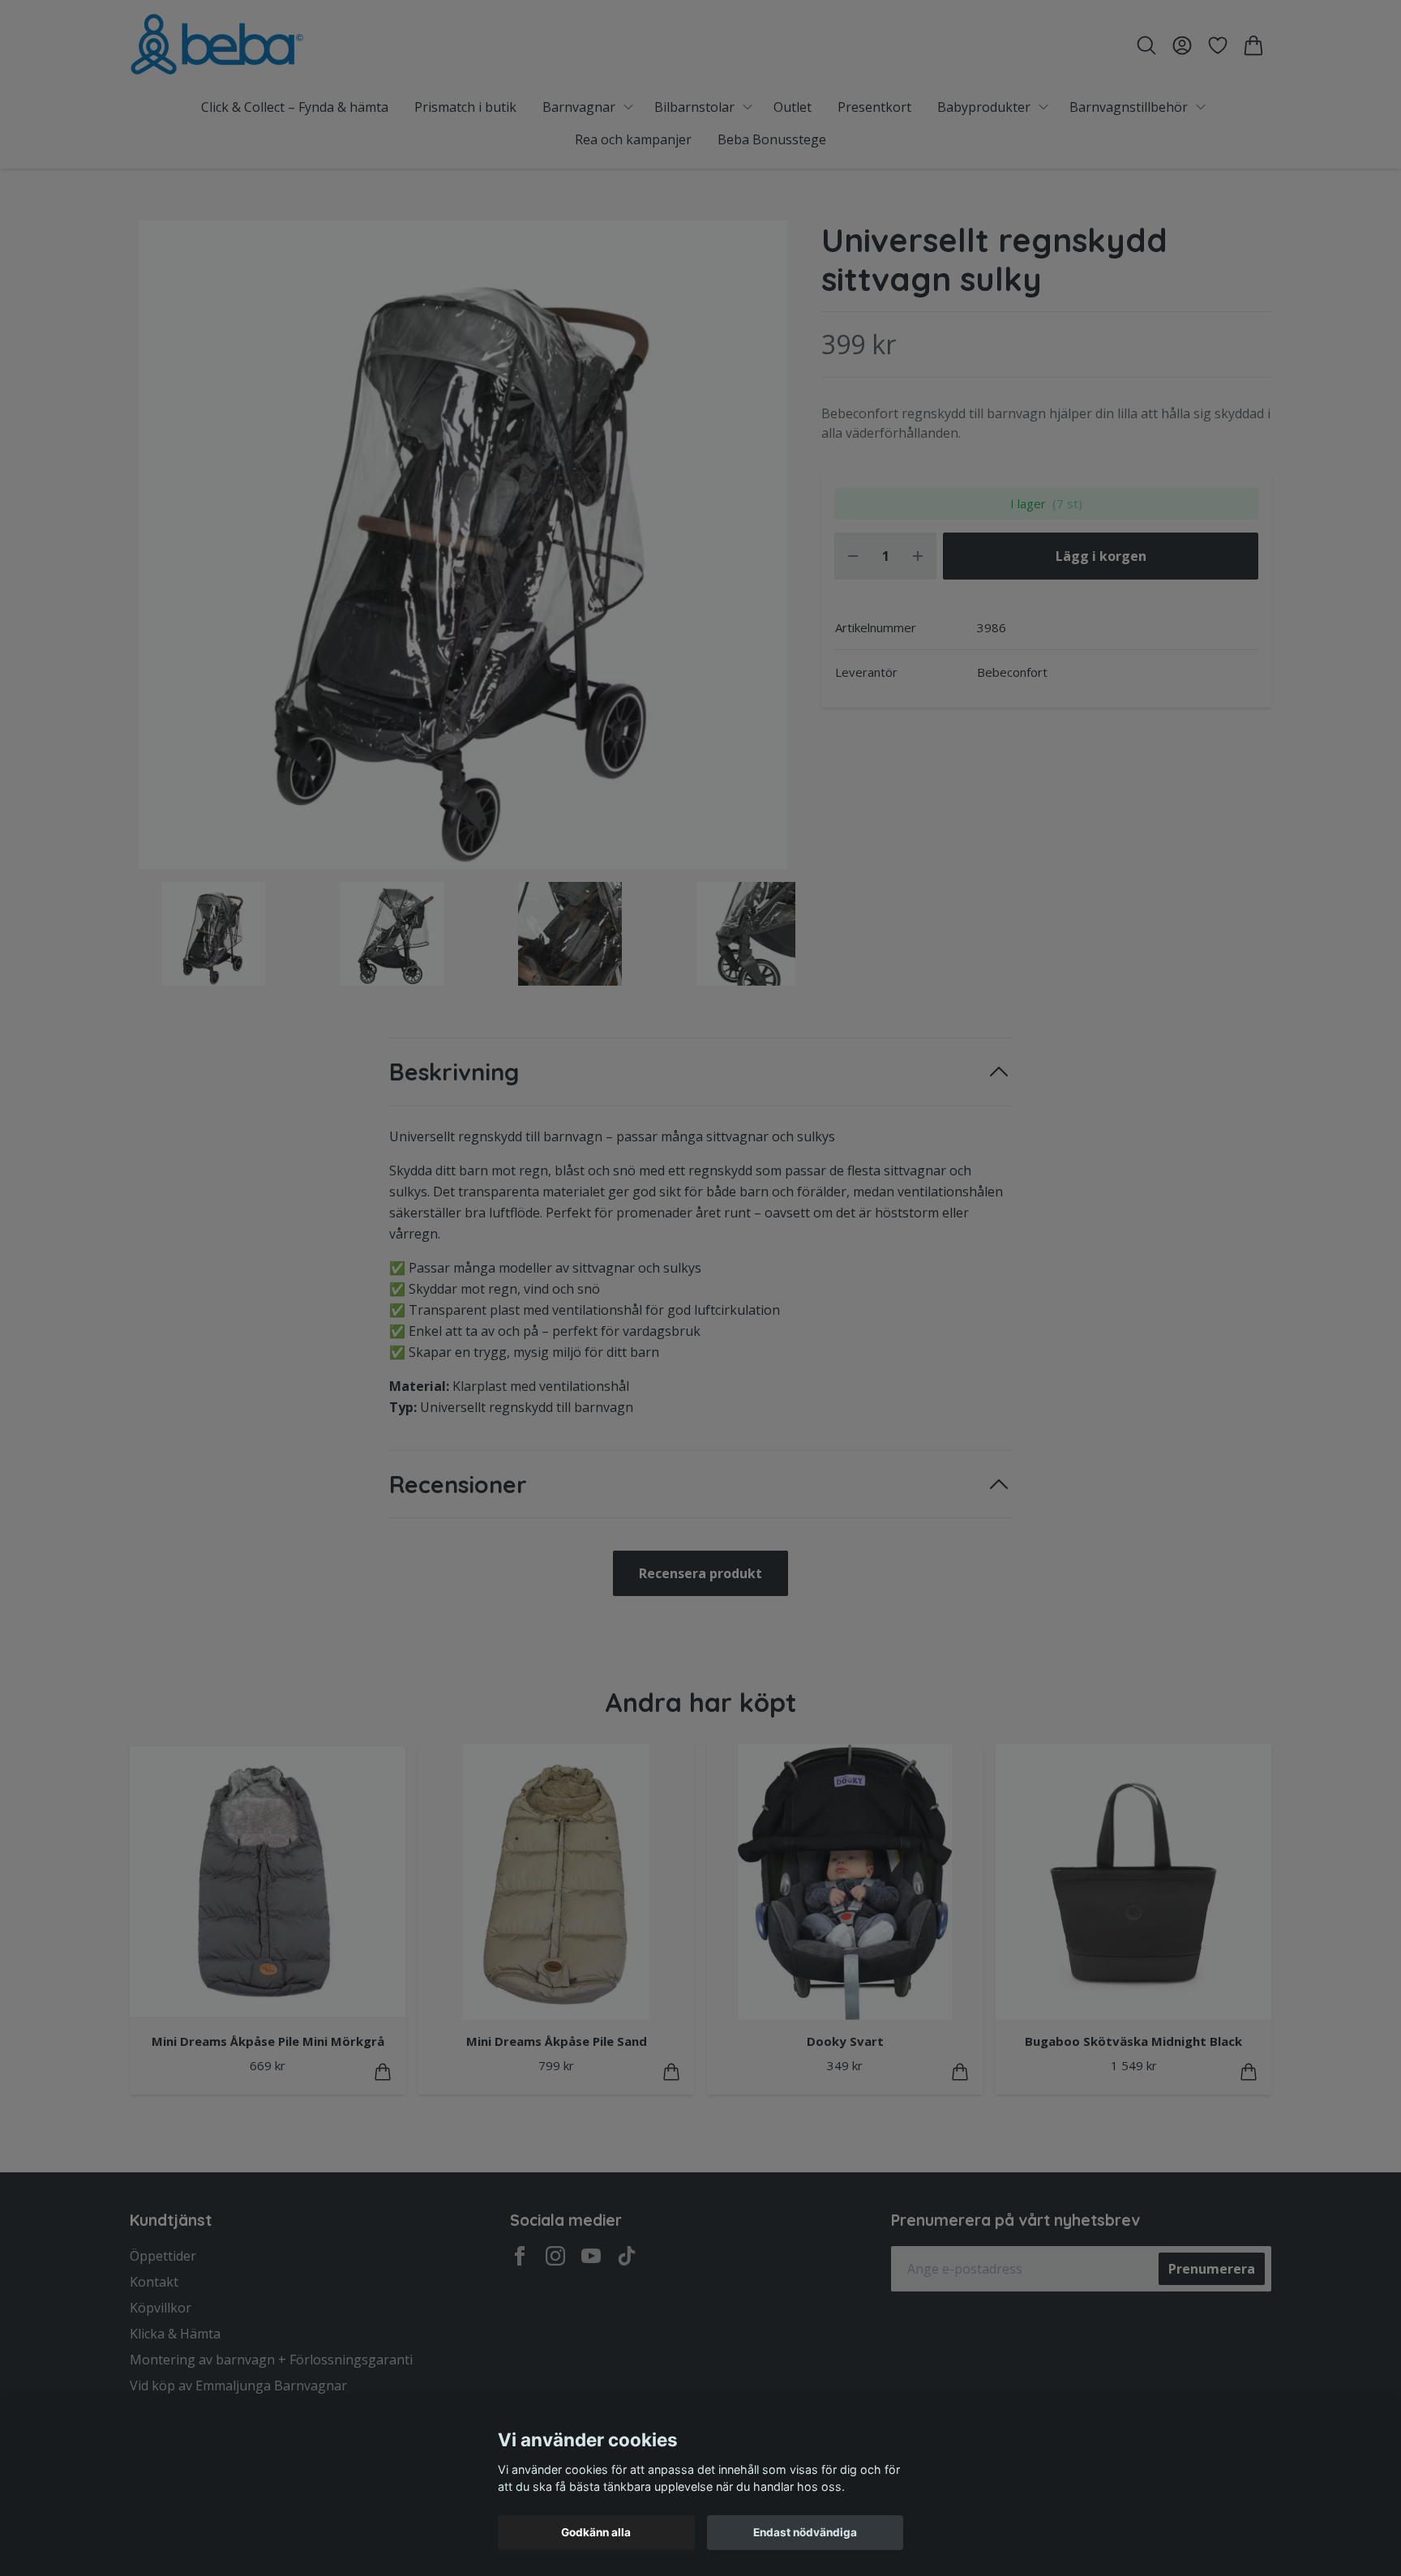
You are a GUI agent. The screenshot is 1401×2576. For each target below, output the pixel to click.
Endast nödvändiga (805, 2532)
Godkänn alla (596, 2532)
